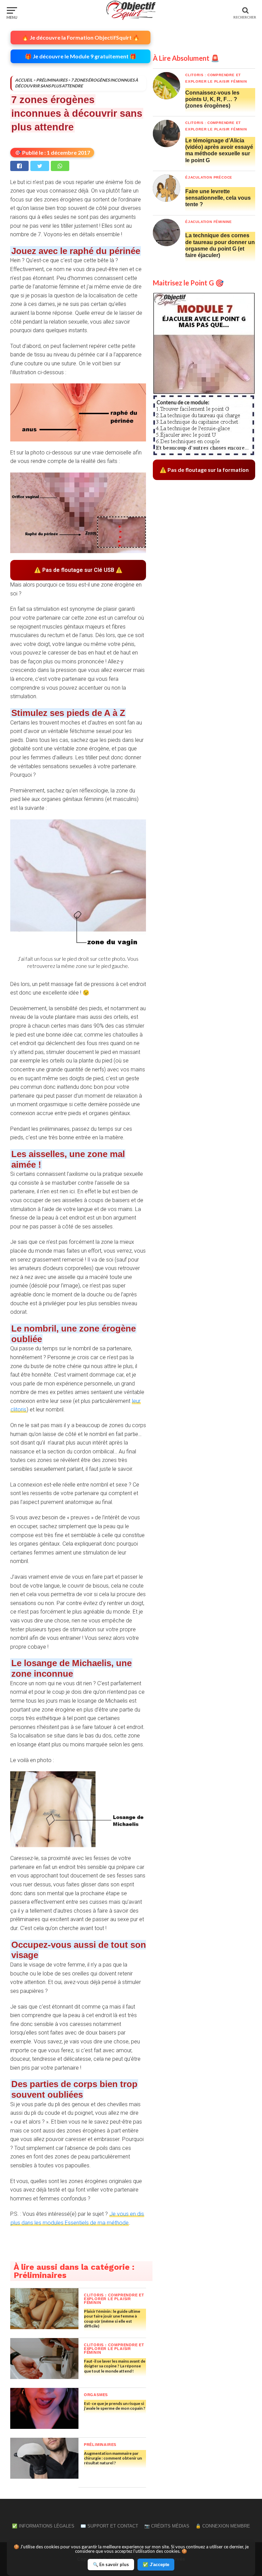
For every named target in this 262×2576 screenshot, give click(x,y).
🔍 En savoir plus (111, 2564)
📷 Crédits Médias (167, 2526)
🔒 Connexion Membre (223, 2526)
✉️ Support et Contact (109, 2526)
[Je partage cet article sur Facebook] (19, 166)
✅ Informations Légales (43, 2526)
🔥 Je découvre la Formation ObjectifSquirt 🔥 (81, 37)
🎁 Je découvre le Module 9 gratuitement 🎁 (81, 56)
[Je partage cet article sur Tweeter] (39, 166)
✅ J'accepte (156, 2565)
